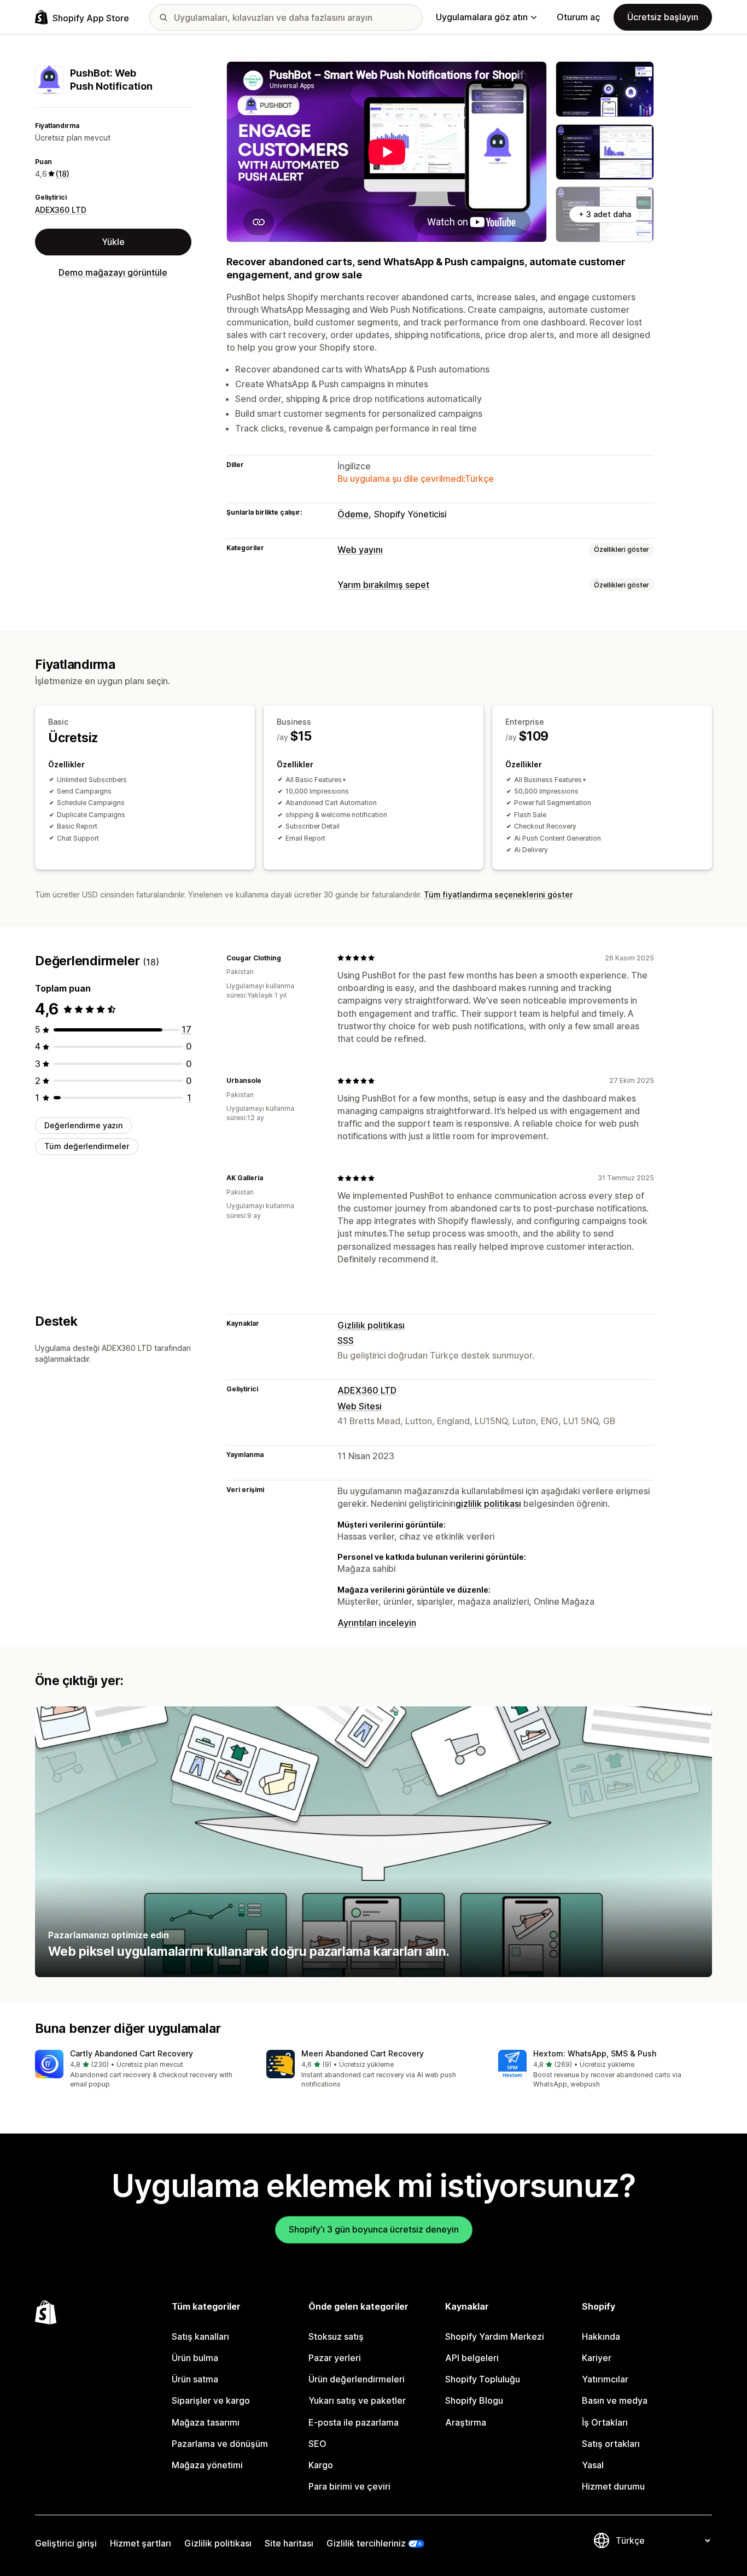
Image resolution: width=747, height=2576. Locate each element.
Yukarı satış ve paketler (357, 2400)
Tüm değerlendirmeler (87, 1146)
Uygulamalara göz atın (482, 17)
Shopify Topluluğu (483, 2379)
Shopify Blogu (474, 2400)
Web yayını (360, 550)
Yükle (113, 242)
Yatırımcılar (605, 2379)
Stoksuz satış (336, 2336)
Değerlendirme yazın (83, 1125)
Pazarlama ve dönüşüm (220, 2444)
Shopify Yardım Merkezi (495, 2336)
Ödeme (353, 514)
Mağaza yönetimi (207, 2465)
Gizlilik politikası (371, 1325)
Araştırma (466, 2422)
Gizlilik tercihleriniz (366, 2543)
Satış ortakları (611, 2444)
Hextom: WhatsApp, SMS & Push (595, 2053)
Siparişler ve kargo (211, 2400)
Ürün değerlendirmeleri (357, 2379)
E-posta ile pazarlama (354, 2422)
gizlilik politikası (488, 1503)
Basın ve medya (615, 2400)
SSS (346, 1341)
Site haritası (289, 2543)
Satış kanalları (200, 2336)
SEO (317, 2444)
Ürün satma (195, 2379)
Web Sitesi (360, 1406)
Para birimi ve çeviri (349, 2486)
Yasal (593, 2465)
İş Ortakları (605, 2422)
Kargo (321, 2465)
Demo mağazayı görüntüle (113, 272)
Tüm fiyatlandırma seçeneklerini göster (498, 894)
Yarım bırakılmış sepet (383, 585)
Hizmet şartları (141, 2543)
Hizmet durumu (613, 2486)
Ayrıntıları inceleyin (377, 1623)
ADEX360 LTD (61, 210)
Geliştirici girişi (66, 2543)
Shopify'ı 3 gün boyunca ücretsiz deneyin (374, 2229)
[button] (142, 2070)
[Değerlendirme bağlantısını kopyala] (288, 958)
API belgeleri (472, 2358)
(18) (63, 174)
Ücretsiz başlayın (663, 17)
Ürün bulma (195, 2358)
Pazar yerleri (335, 2358)
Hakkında (601, 2336)
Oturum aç (579, 17)
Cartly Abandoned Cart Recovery (132, 2053)
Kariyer (597, 2358)
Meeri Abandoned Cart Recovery (363, 2053)
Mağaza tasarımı (206, 2422)
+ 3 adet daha (605, 214)
